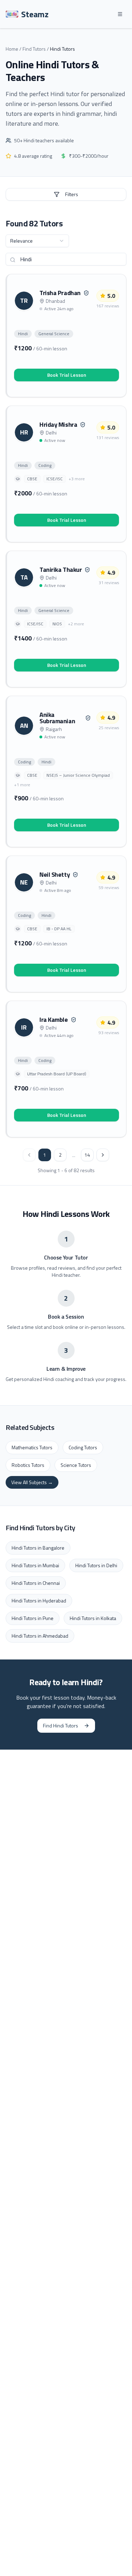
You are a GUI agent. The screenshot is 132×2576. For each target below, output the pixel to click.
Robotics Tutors (28, 1465)
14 (87, 1155)
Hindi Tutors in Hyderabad (39, 1600)
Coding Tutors (83, 1447)
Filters (72, 194)
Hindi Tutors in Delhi (96, 1565)
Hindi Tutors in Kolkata (93, 1618)
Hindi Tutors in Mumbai (35, 1565)
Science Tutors (76, 1465)
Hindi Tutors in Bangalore (38, 1548)
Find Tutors (34, 49)
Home (12, 49)
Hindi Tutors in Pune (33, 1618)
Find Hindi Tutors (61, 1725)
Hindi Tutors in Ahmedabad (40, 1636)
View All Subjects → (32, 1482)
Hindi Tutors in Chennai (36, 1583)
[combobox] (37, 241)
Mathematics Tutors (32, 1447)
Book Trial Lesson (67, 375)
